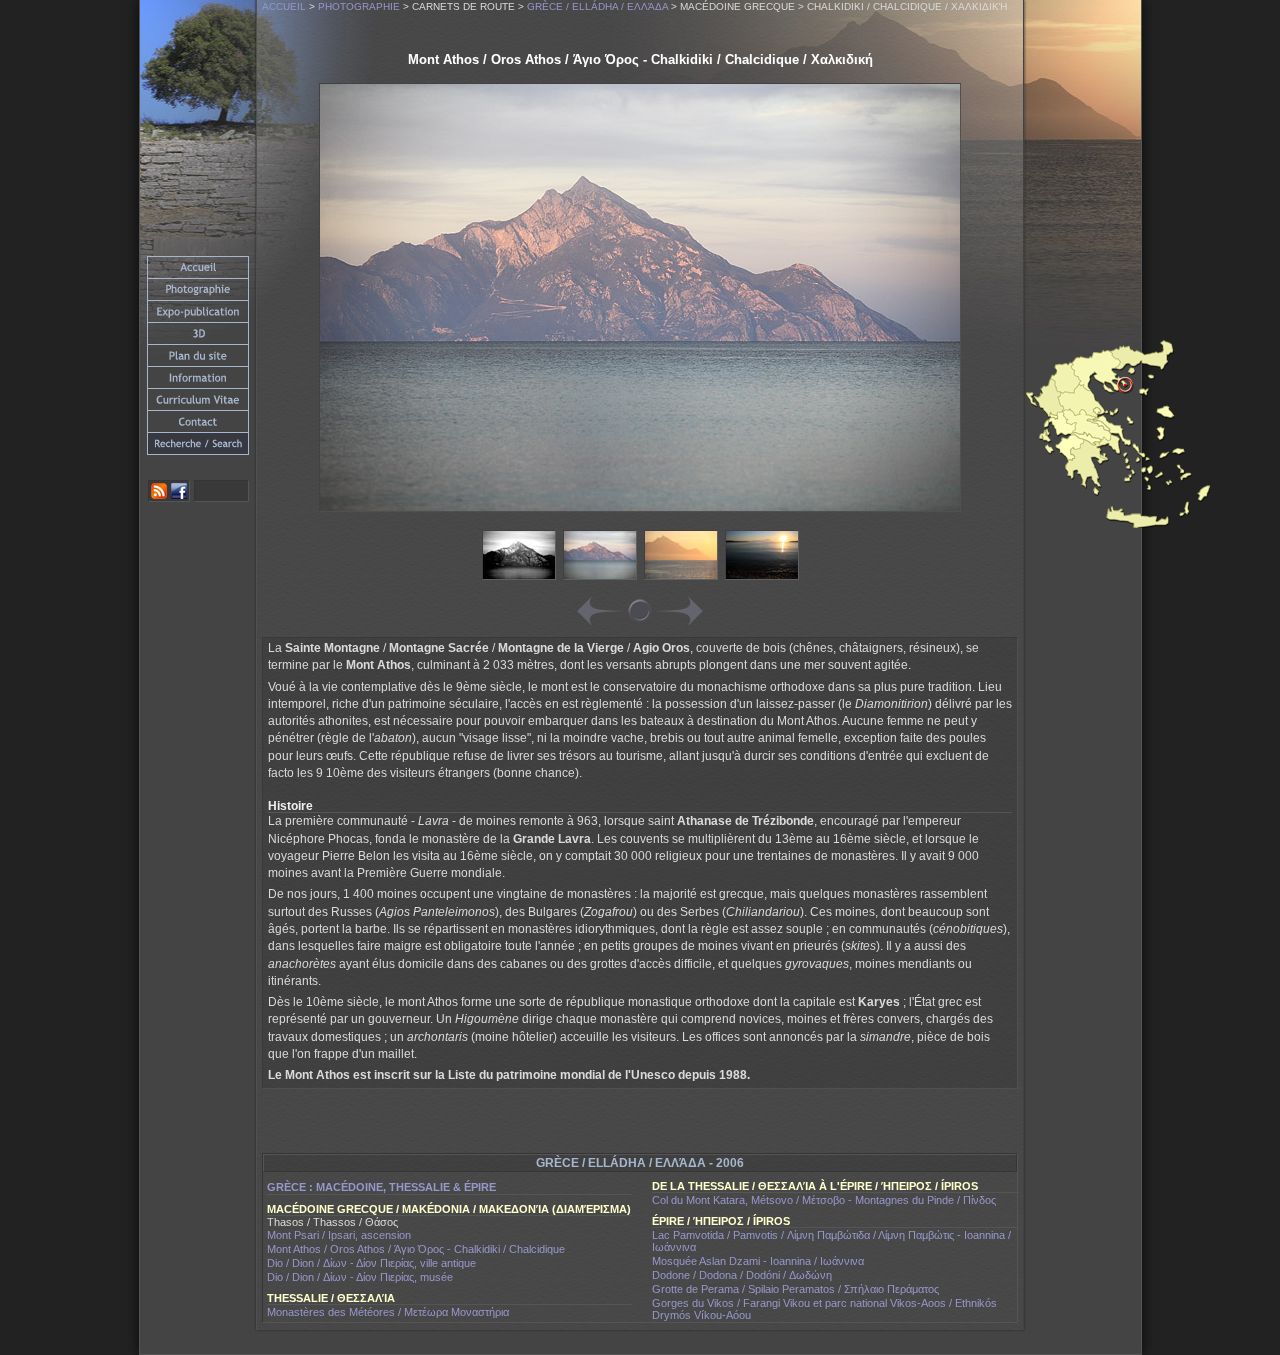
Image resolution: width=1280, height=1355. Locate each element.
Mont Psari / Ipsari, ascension (339, 1235)
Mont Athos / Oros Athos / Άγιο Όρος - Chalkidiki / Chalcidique (416, 1249)
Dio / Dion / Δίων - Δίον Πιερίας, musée (360, 1277)
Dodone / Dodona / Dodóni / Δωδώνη (742, 1275)
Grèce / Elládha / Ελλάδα (597, 6)
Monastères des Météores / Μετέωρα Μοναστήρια (388, 1312)
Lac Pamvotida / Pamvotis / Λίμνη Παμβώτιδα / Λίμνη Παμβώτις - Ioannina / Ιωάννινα (831, 1241)
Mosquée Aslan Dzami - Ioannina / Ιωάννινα (758, 1261)
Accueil (284, 6)
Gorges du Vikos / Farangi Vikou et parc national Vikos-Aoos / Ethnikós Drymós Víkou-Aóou (824, 1309)
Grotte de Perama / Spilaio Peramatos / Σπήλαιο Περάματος (795, 1289)
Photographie (359, 6)
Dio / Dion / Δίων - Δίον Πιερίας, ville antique (371, 1263)
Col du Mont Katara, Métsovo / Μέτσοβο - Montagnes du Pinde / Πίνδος (824, 1200)
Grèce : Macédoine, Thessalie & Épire (381, 1187)
